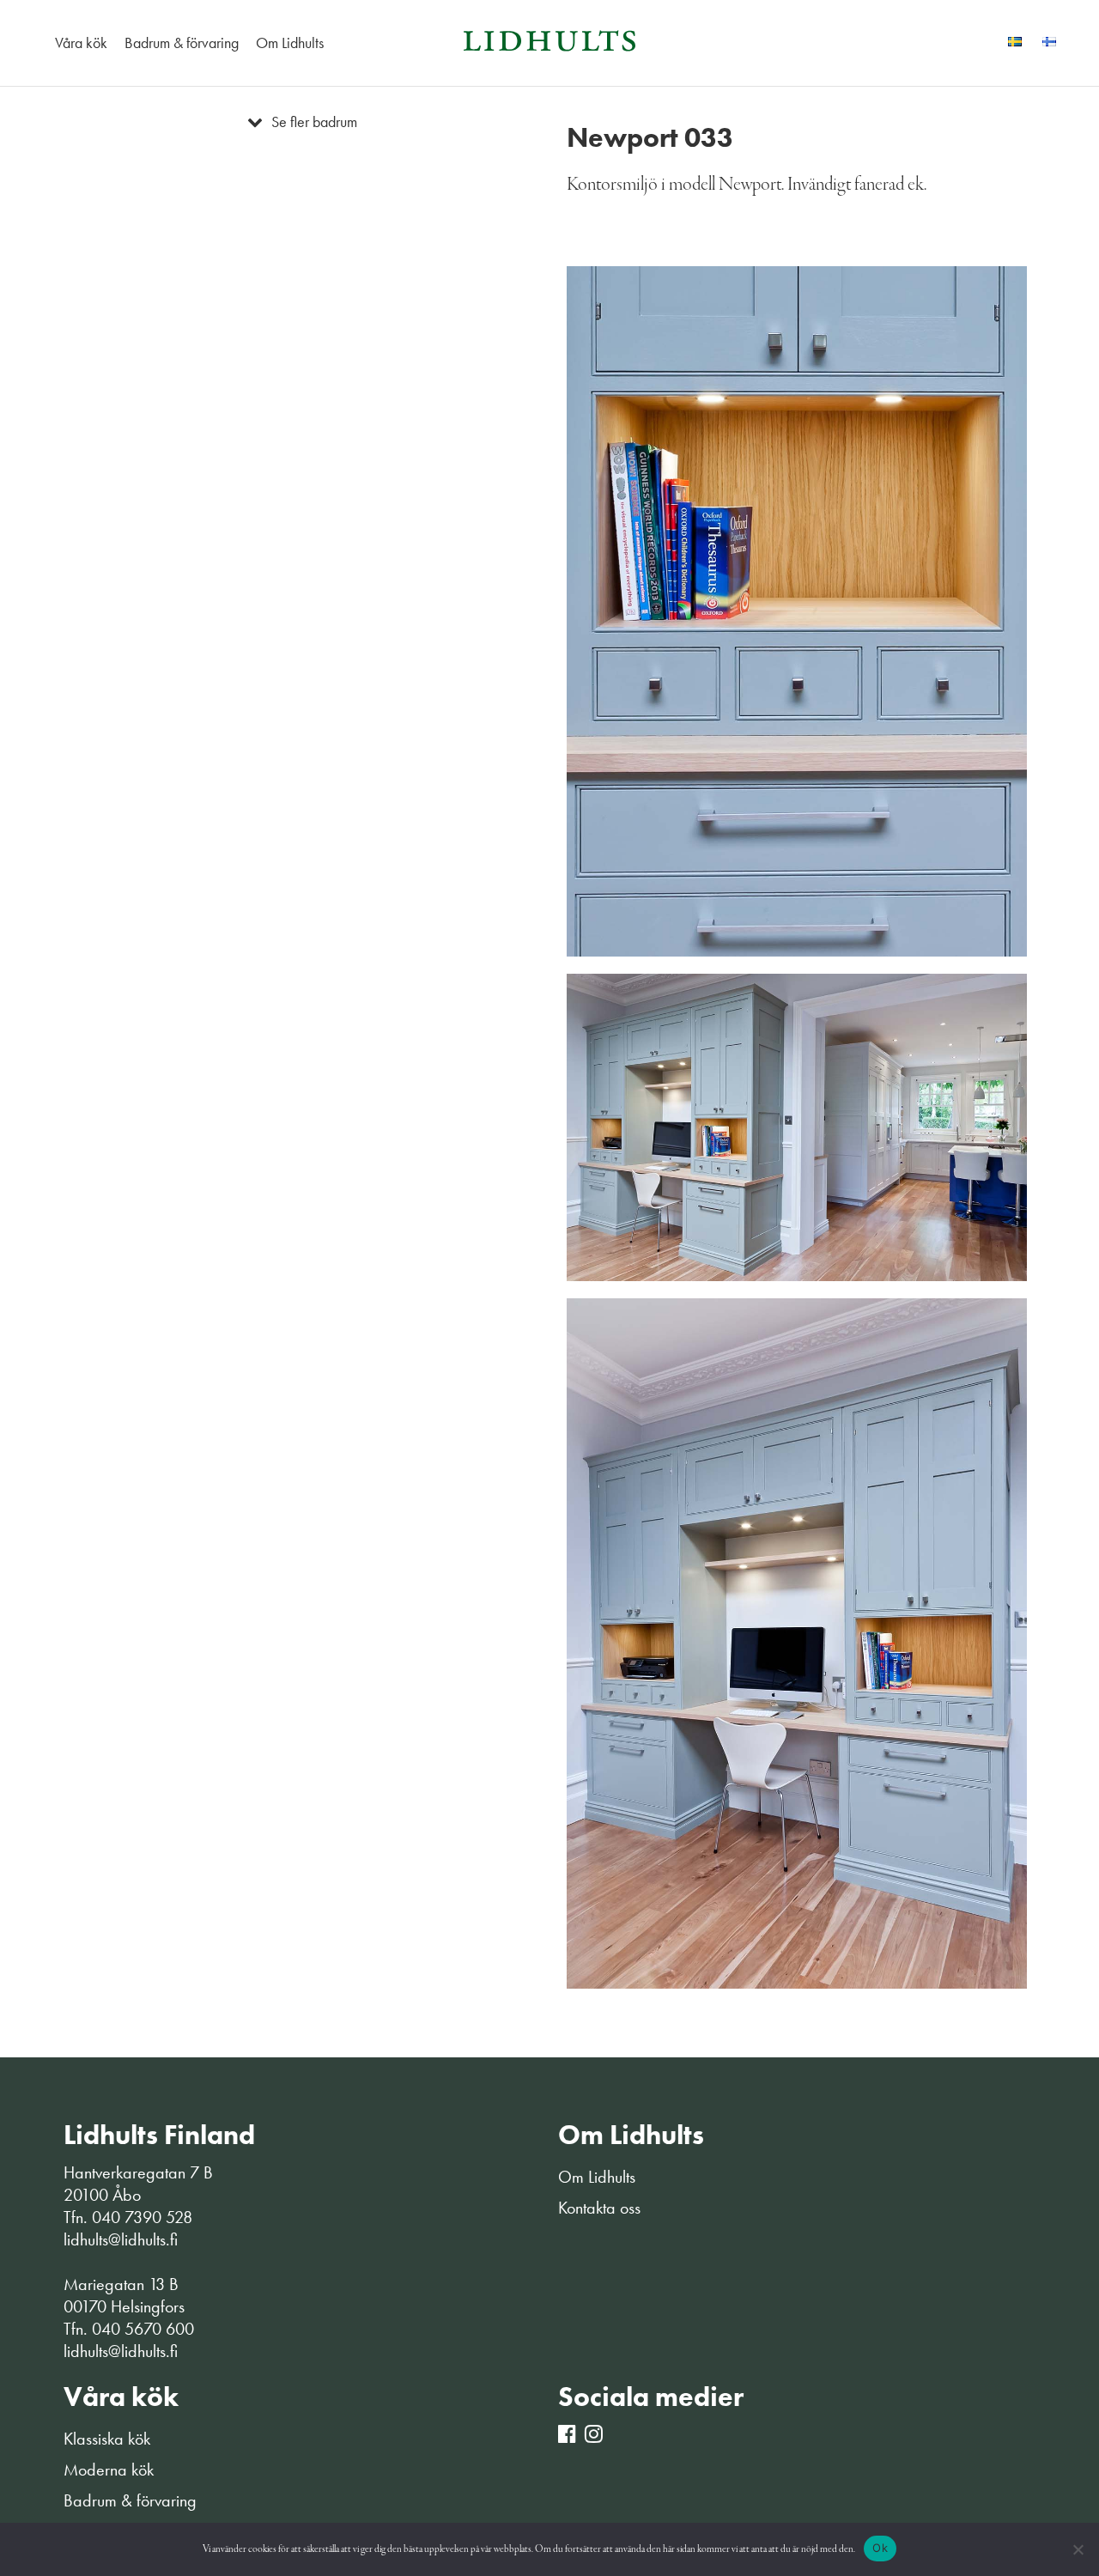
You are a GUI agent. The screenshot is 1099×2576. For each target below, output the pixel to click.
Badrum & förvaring (182, 43)
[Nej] (1078, 2549)
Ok (880, 2548)
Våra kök (81, 43)
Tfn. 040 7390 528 (128, 2217)
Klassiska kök (107, 2439)
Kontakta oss (599, 2208)
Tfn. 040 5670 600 (129, 2329)
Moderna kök (109, 2470)
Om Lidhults (290, 43)
